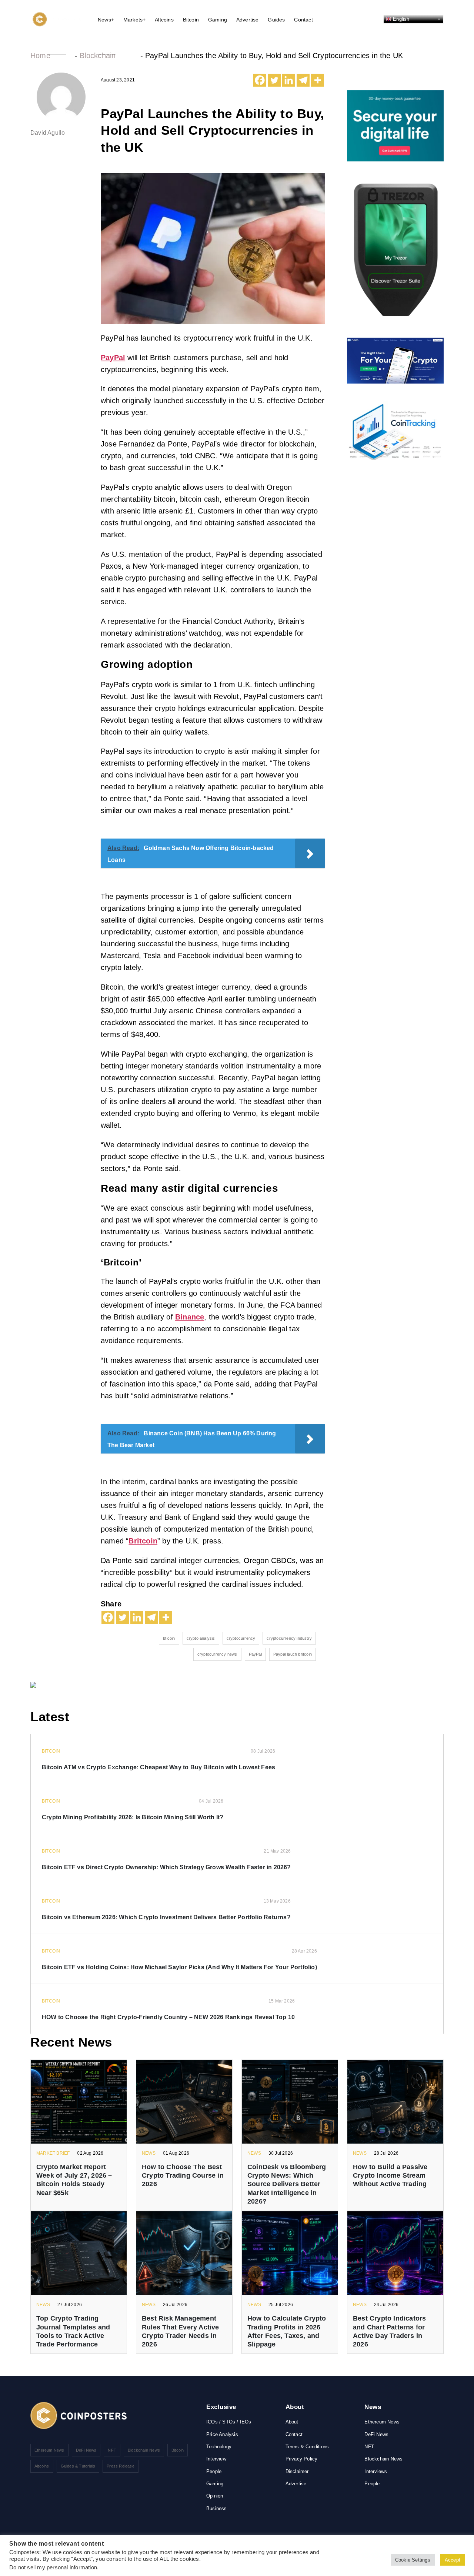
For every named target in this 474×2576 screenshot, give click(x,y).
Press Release (121, 2466)
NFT (112, 2450)
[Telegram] (303, 80)
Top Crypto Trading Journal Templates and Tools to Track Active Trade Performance (73, 2331)
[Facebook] (260, 80)
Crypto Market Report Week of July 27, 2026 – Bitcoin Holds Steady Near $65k (74, 2180)
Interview (216, 2459)
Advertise (248, 20)
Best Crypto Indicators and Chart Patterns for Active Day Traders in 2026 (389, 2331)
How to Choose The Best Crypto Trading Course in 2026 (183, 2176)
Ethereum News (49, 2450)
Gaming (218, 20)
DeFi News (86, 2450)
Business (217, 2508)
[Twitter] (274, 80)
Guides (276, 20)
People (214, 2471)
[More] (318, 80)
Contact (303, 20)
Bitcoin (191, 20)
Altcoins (164, 20)
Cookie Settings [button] (413, 2560)
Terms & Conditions (307, 2447)
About (292, 2422)
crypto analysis (201, 1638)
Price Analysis (222, 2434)
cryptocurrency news (217, 1654)
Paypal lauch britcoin (293, 1654)
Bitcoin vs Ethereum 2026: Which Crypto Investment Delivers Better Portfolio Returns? (166, 1917)
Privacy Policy (302, 2459)
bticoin (169, 1638)
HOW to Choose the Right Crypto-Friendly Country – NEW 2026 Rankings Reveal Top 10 (168, 2017)
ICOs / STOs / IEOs (229, 2422)
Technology (219, 2447)
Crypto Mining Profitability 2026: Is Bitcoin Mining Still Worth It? (133, 1817)
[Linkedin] (289, 80)
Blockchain (98, 56)
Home (40, 56)
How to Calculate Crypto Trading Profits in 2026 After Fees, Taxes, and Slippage (287, 2331)
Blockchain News (144, 2450)
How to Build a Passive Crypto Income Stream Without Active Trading (390, 2176)
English (400, 19)
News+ (106, 20)
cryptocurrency (241, 1638)
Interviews (376, 2471)
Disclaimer (297, 2471)
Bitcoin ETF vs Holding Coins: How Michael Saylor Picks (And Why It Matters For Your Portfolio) (179, 1967)
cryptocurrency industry (289, 1638)
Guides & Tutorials (78, 2466)
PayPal (255, 1654)
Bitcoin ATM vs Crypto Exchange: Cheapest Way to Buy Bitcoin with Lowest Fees (158, 1767)
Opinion (215, 2496)
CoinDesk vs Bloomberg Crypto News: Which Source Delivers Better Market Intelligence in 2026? (287, 2184)
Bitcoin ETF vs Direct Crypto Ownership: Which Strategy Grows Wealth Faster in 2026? (166, 1867)
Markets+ (135, 20)
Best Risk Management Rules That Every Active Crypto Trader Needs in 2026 (181, 2331)
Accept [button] (453, 2560)
